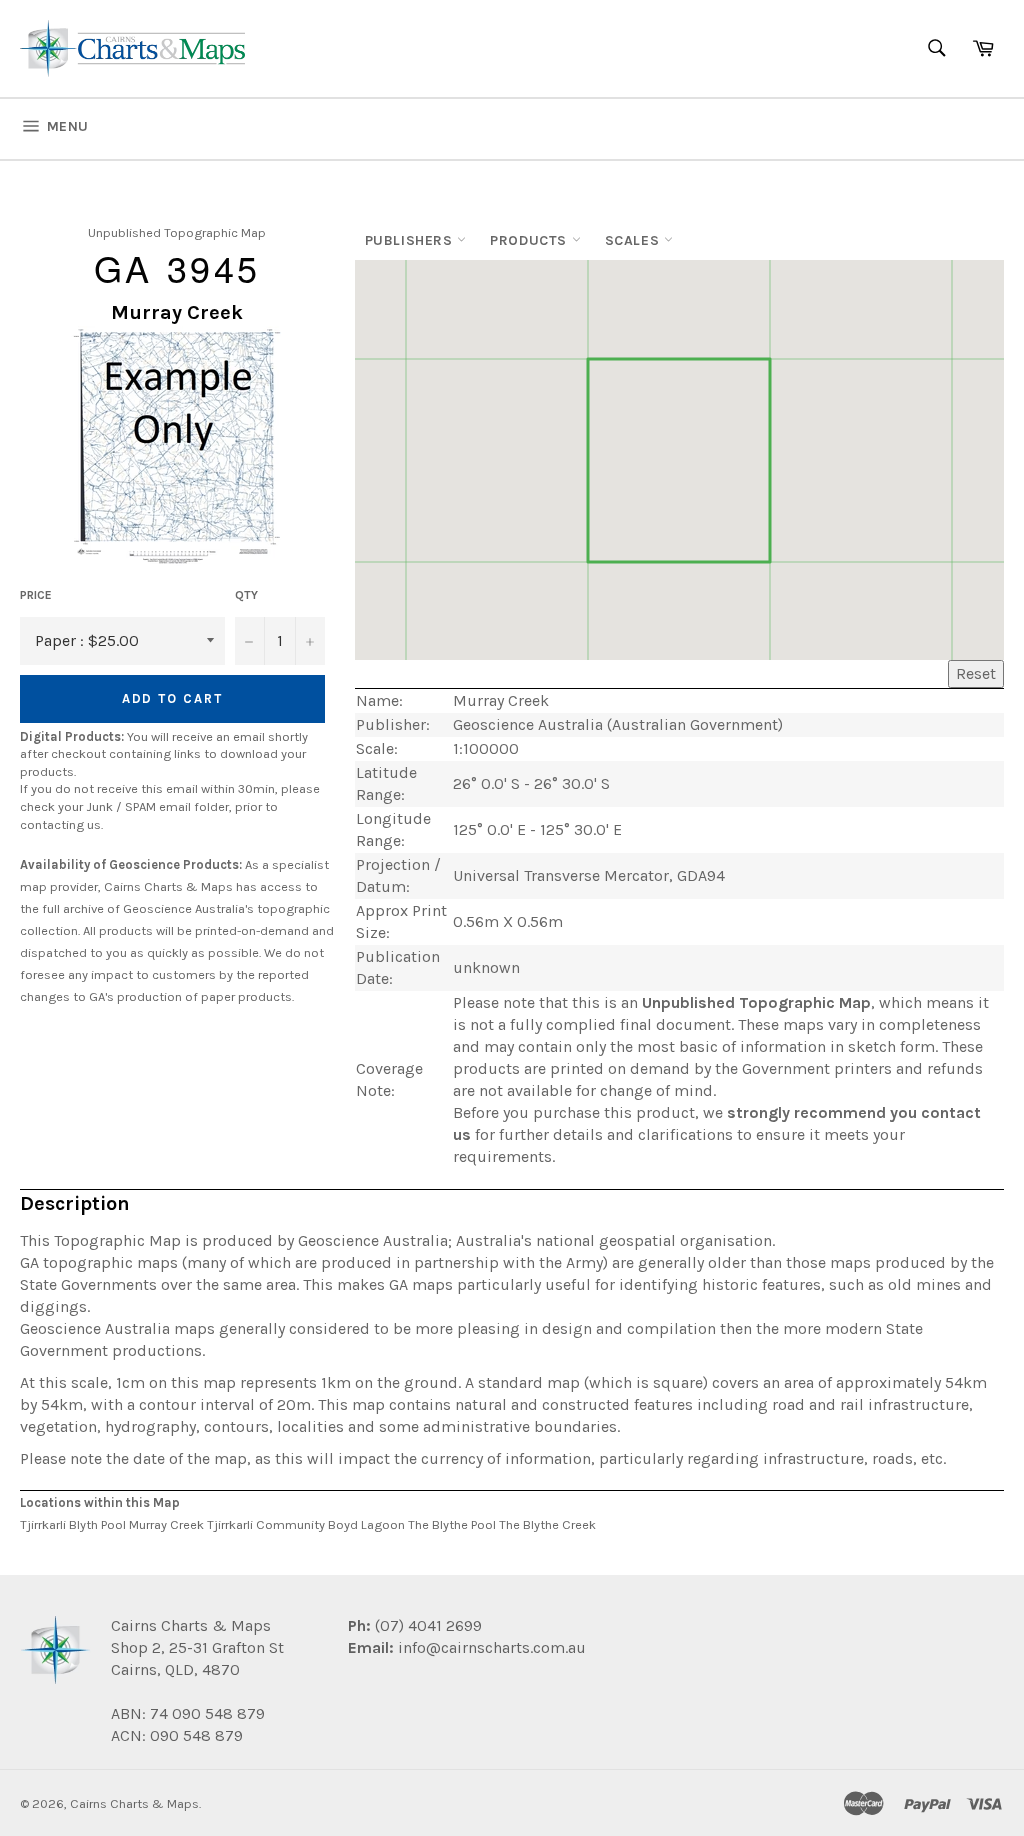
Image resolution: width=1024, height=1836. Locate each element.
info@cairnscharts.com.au (492, 1647)
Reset (976, 673)
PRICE (36, 595)
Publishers (411, 240)
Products (530, 240)
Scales (634, 240)
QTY (246, 595)
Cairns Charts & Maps (134, 1803)
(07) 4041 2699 (426, 1625)
